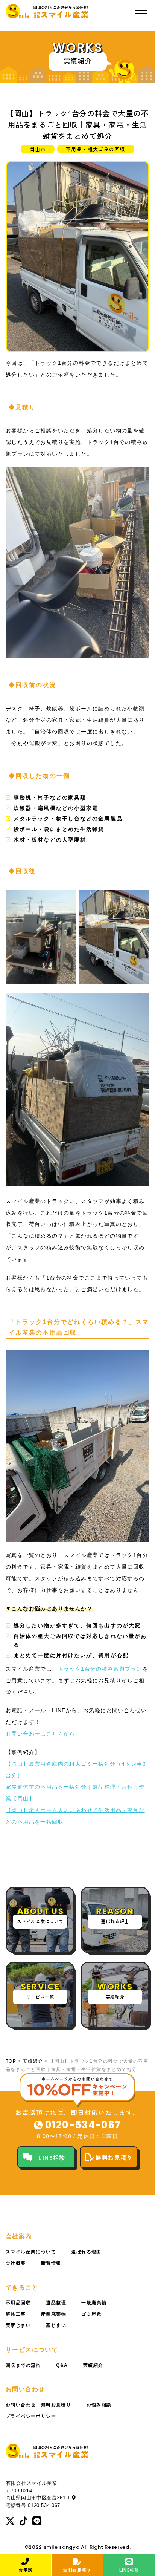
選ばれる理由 (86, 2252)
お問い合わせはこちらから (40, 1734)
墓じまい (56, 2325)
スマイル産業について (31, 2252)
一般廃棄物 (94, 2303)
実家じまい (18, 2325)
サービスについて (32, 2350)
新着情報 (51, 2263)
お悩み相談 (99, 2405)
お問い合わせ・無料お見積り (38, 2405)
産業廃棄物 (54, 2314)
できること (22, 2287)
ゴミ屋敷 (91, 2314)
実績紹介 (33, 2061)
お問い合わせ (25, 2389)
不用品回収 (18, 2303)
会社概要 (16, 2263)
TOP (11, 2061)
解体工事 (16, 2314)
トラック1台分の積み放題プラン (100, 1669)
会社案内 (19, 2236)
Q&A (62, 2365)
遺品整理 (56, 2303)
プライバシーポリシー (31, 2416)
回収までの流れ (23, 2365)
